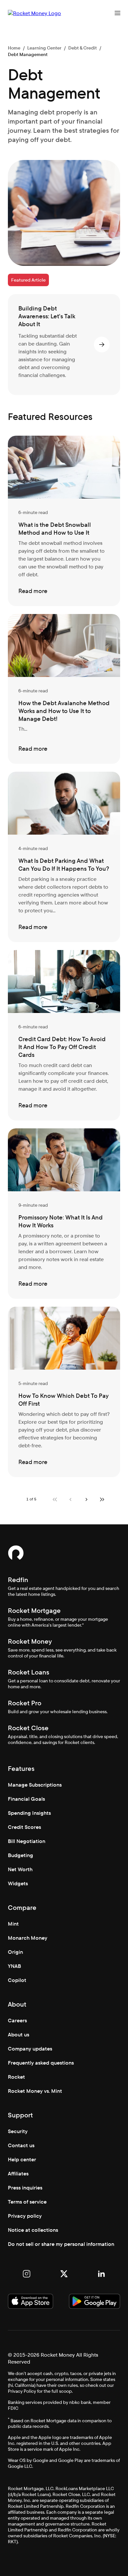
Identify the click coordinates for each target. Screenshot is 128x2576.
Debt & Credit (83, 48)
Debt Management (28, 54)
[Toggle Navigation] (117, 13)
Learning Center (44, 48)
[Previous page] (71, 1499)
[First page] (55, 1499)
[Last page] (102, 1499)
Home (14, 48)
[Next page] (86, 1499)
